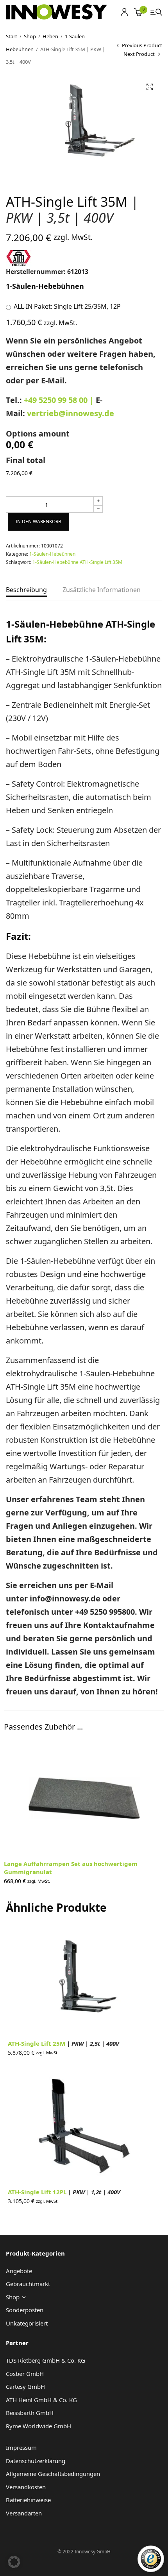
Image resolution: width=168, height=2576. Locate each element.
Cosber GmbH (25, 2374)
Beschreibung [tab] (26, 590)
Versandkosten (26, 2487)
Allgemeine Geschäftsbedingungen (53, 2474)
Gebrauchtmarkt (28, 2284)
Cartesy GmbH (25, 2386)
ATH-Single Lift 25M (63, 2043)
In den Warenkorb (38, 521)
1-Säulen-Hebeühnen (52, 554)
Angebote (19, 2271)
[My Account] (124, 12)
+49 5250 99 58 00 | (60, 400)
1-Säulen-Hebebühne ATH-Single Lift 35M (77, 562)
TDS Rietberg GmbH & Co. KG (46, 2360)
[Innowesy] (56, 12)
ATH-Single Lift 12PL (64, 2192)
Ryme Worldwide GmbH (38, 2426)
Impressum (21, 2447)
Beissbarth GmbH (30, 2413)
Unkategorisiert (27, 2323)
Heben (50, 36)
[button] (150, 87)
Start (12, 36)
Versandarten (24, 2513)
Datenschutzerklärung (36, 2461)
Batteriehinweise (28, 2500)
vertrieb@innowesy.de (71, 413)
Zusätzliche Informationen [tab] (102, 590)
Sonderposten (25, 2310)
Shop (30, 36)
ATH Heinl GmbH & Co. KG (41, 2400)
